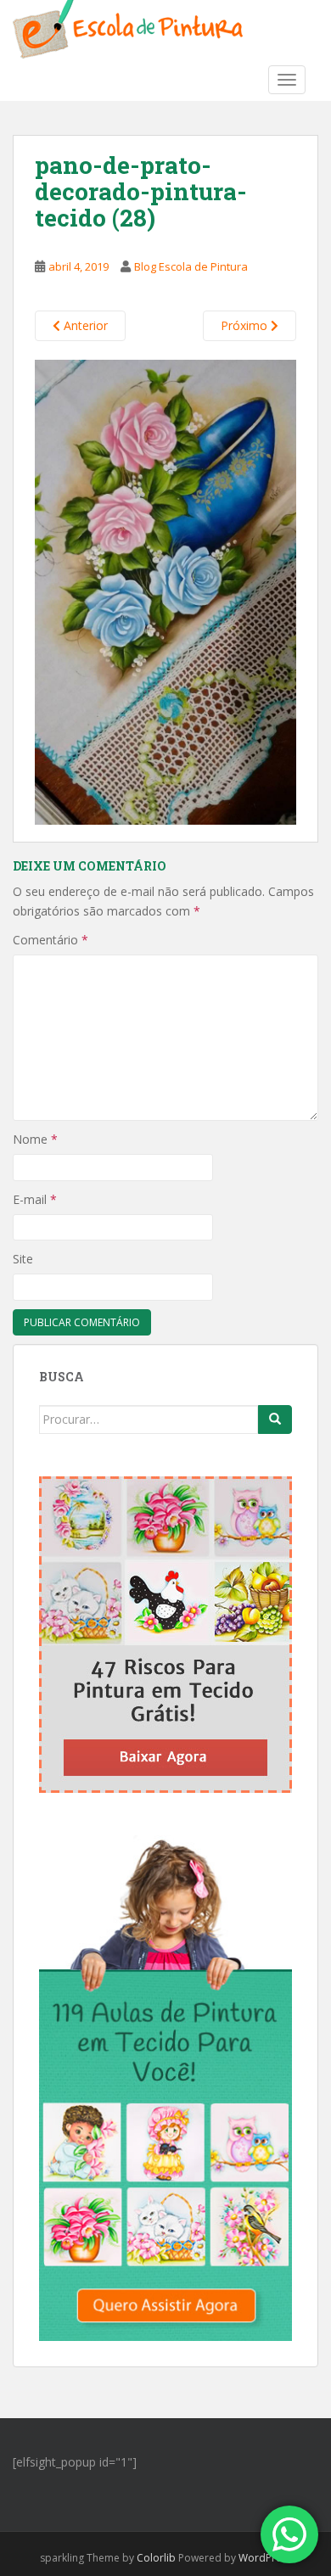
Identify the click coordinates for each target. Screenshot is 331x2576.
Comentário (50, 940)
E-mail (35, 1199)
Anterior (84, 325)
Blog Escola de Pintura (191, 266)
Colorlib (156, 2558)
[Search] (275, 1420)
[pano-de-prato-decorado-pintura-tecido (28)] (165, 591)
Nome (35, 1139)
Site (23, 1259)
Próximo (246, 325)
